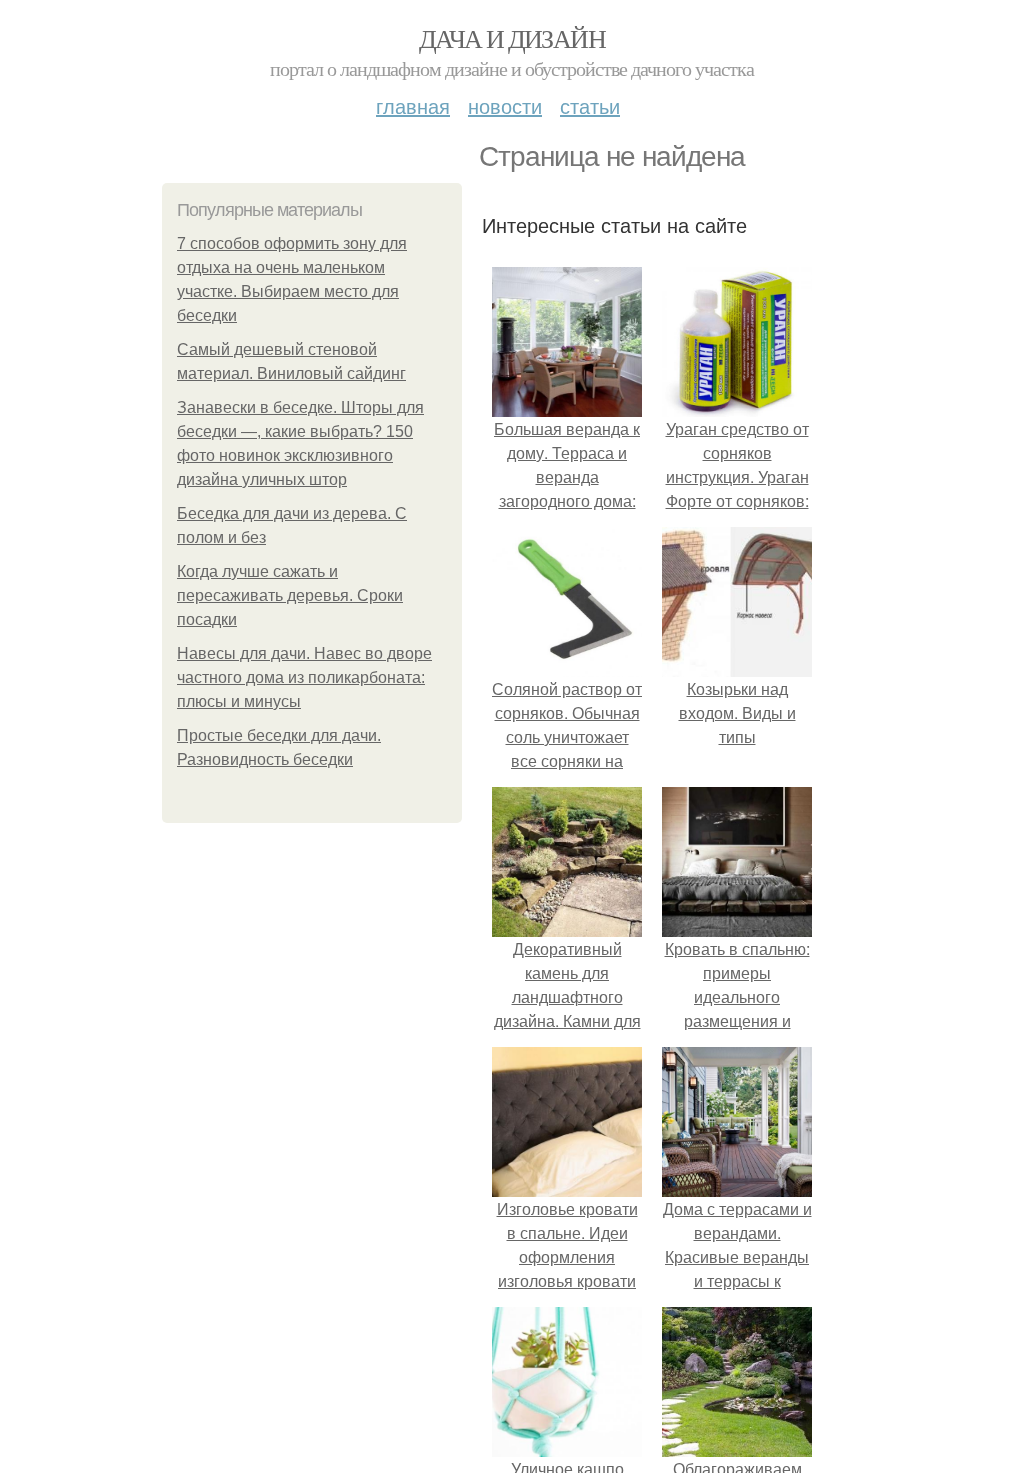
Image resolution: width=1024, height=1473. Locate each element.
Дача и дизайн (512, 38)
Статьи (590, 105)
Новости (505, 105)
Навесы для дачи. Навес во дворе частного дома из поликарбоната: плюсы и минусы (304, 677)
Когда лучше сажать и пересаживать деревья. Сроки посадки (290, 595)
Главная (413, 105)
